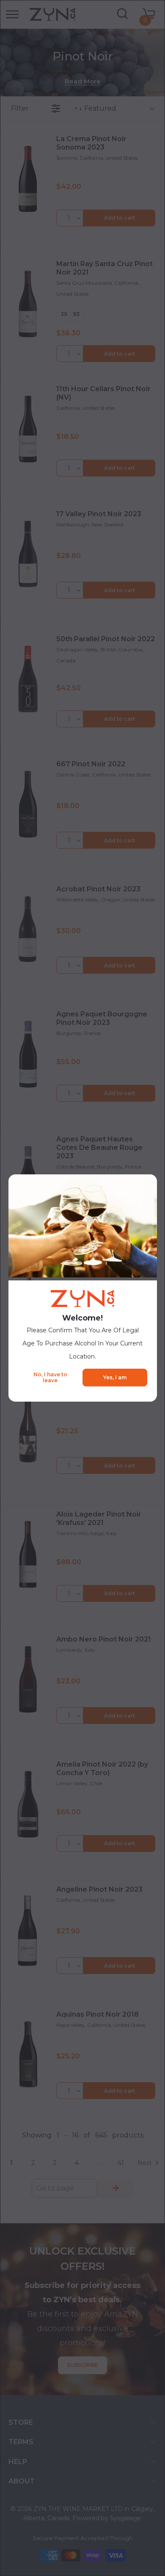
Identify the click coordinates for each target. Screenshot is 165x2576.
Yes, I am (115, 1377)
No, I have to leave (50, 1377)
